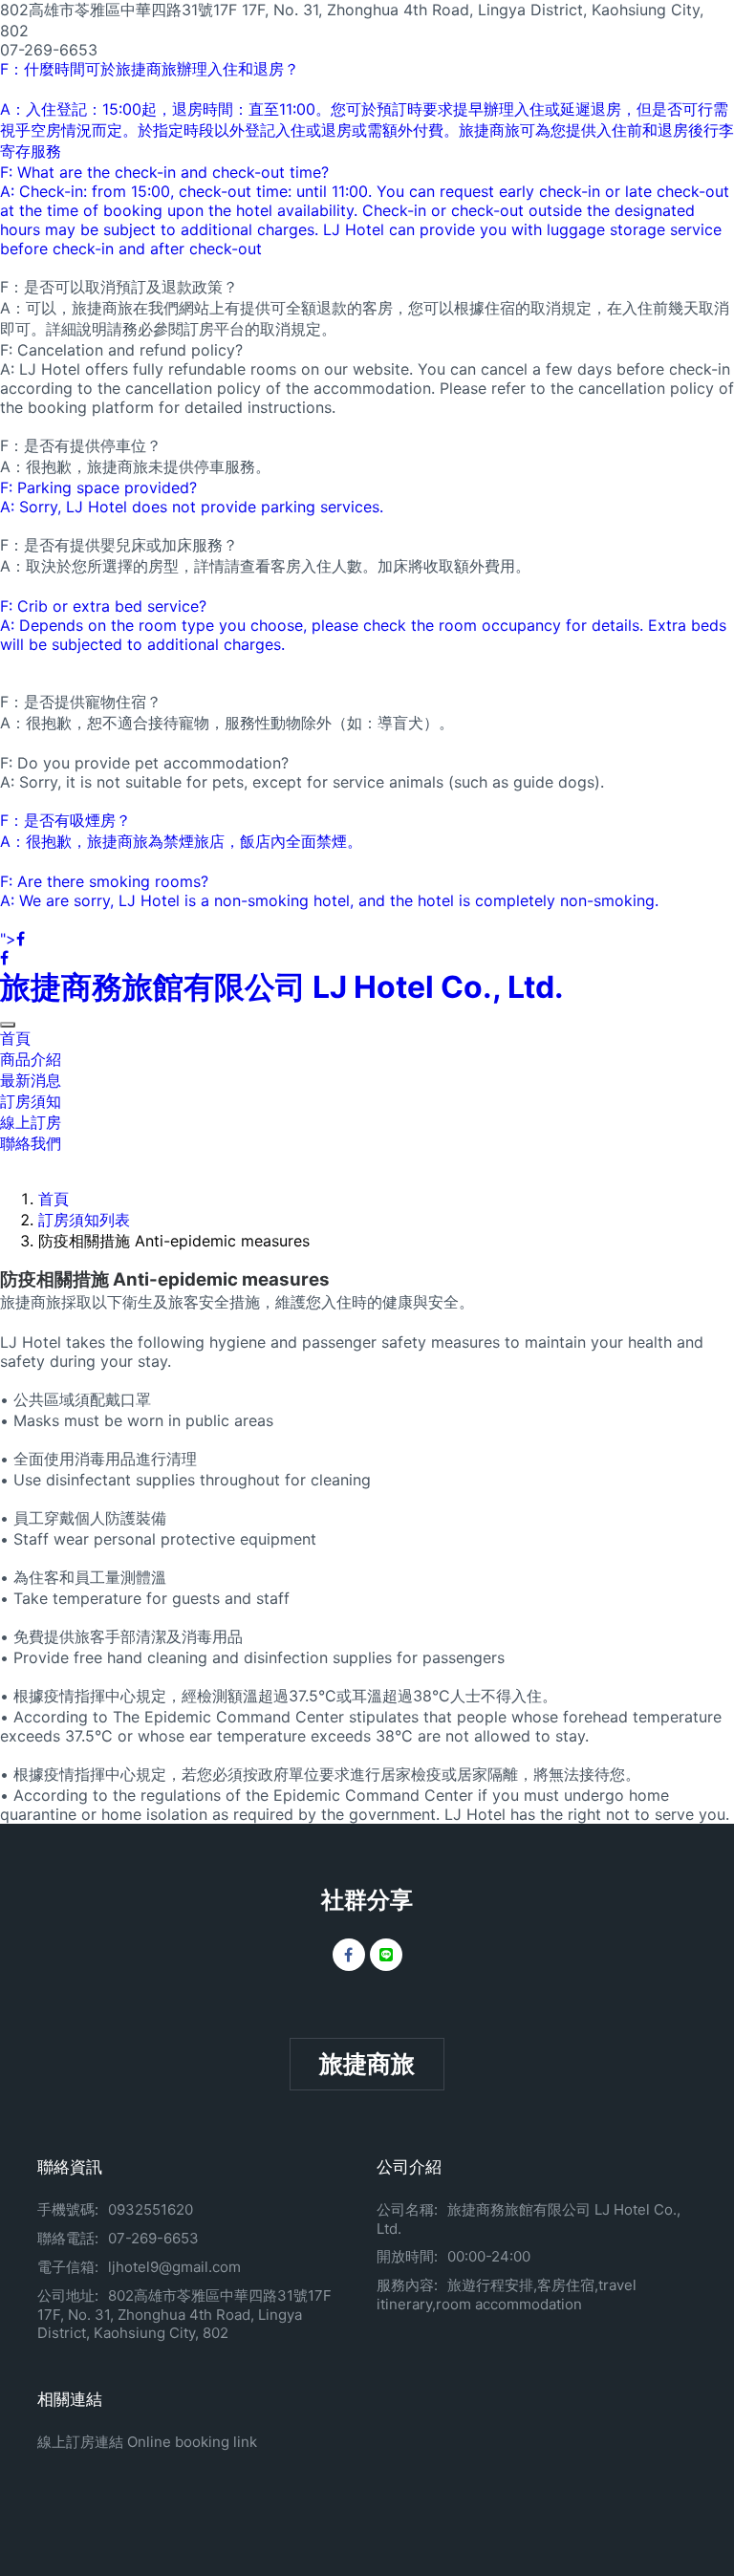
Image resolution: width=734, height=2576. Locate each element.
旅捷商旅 (367, 2064)
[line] (386, 1955)
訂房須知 (31, 1101)
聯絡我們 (31, 1143)
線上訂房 (31, 1122)
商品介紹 (31, 1059)
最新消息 (31, 1080)
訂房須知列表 (84, 1220)
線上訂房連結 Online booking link (147, 2442)
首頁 (15, 1038)
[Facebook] (349, 1955)
